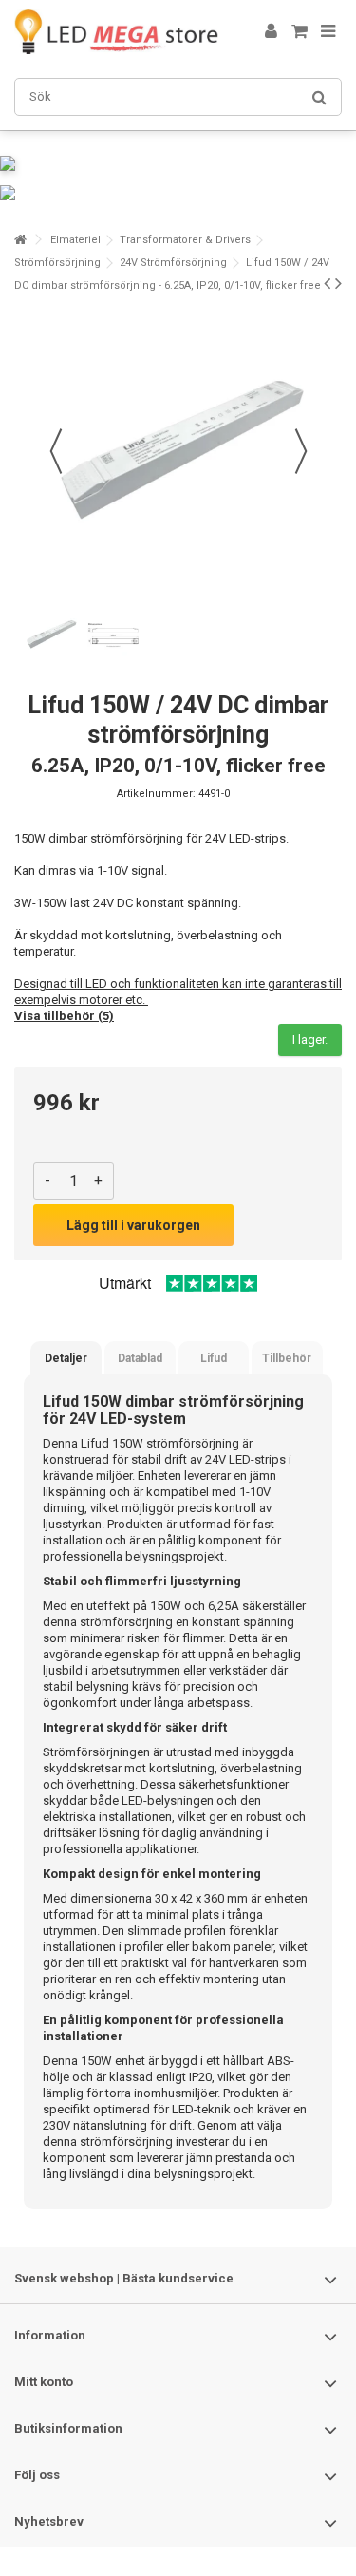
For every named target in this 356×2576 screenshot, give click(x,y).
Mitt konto (44, 2382)
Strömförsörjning (57, 263)
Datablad (140, 1358)
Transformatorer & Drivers (185, 240)
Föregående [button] (56, 451)
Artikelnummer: (156, 794)
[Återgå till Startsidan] (20, 240)
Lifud (214, 1358)
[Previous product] (327, 283)
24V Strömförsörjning (173, 263)
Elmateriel (75, 240)
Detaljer (66, 1358)
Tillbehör (287, 1358)
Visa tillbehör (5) (64, 1016)
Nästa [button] (301, 451)
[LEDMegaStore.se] (116, 32)
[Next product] (338, 283)
